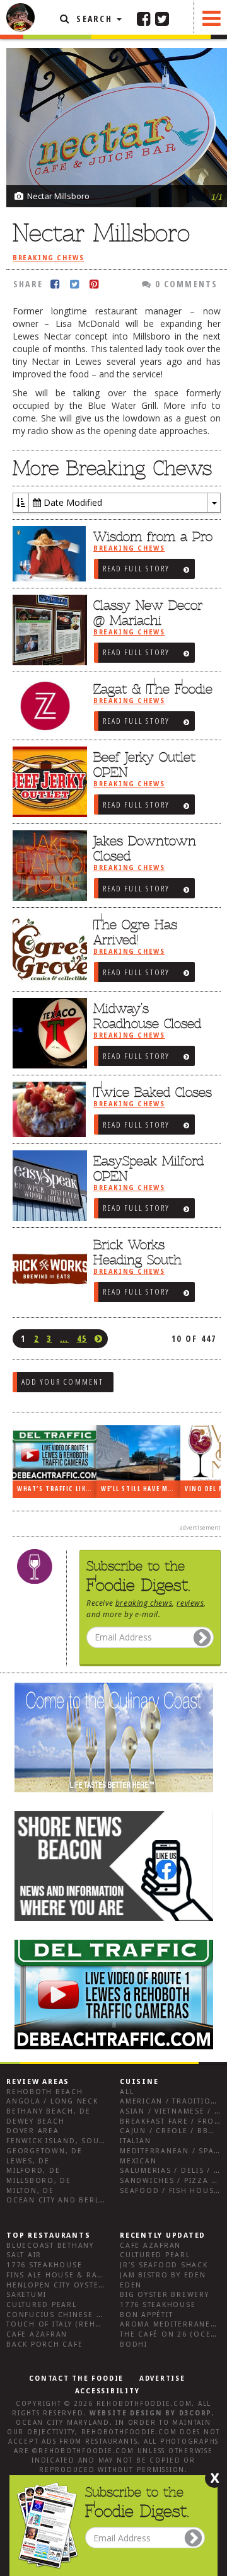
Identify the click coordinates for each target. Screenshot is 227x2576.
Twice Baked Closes (153, 1092)
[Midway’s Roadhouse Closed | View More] (47, 1033)
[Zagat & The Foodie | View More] (47, 706)
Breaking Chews (48, 258)
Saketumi (26, 2295)
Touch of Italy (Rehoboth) (67, 2324)
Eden (131, 2285)
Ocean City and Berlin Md (65, 2200)
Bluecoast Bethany (50, 2246)
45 (82, 1338)
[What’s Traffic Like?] (55, 1453)
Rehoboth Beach (45, 2092)
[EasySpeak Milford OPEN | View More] (47, 1186)
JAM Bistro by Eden (163, 2275)
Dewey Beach (35, 2121)
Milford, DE (33, 2171)
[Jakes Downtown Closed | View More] (47, 866)
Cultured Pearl (42, 2305)
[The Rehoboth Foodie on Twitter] (162, 18)
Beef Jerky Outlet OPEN (144, 765)
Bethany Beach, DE (49, 2111)
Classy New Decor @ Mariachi (148, 613)
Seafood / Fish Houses (172, 2191)
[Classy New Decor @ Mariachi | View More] (47, 630)
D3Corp (196, 2413)
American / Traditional (173, 2101)
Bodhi (134, 2344)
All (127, 2092)
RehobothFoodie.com (144, 2404)
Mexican (138, 2161)
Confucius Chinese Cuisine (68, 2315)
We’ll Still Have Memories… (141, 1489)
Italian (135, 2141)
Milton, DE (30, 2191)
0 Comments (185, 284)
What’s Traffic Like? (55, 1489)
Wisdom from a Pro (153, 537)
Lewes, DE (28, 2161)
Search (94, 19)
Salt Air (24, 2255)
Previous (192, 68)
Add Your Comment (62, 1382)
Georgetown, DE (44, 2151)
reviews (190, 1603)
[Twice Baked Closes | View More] (47, 1109)
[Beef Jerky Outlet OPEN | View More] (47, 782)
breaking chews (144, 1603)
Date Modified (72, 502)
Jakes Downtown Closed (145, 849)
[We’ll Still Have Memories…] (138, 1453)
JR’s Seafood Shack (164, 2265)
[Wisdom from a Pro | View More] (47, 554)
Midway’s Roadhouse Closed (147, 1016)
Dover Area (33, 2131)
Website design (126, 2413)
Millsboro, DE (39, 2181)
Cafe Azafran (37, 2334)
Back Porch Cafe (44, 2344)
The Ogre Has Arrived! (135, 932)
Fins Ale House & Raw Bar (65, 2275)
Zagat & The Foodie (153, 689)
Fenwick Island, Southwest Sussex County (104, 2141)
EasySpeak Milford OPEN (148, 1169)
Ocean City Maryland (62, 2423)
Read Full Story (136, 568)
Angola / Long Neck (52, 2101)
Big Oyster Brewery (165, 2295)
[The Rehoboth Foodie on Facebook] (144, 18)
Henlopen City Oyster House (71, 2285)
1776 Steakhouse (44, 2265)
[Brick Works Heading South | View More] (47, 1269)
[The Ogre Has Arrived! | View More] (47, 949)
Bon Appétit (146, 2315)
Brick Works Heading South (137, 1252)
